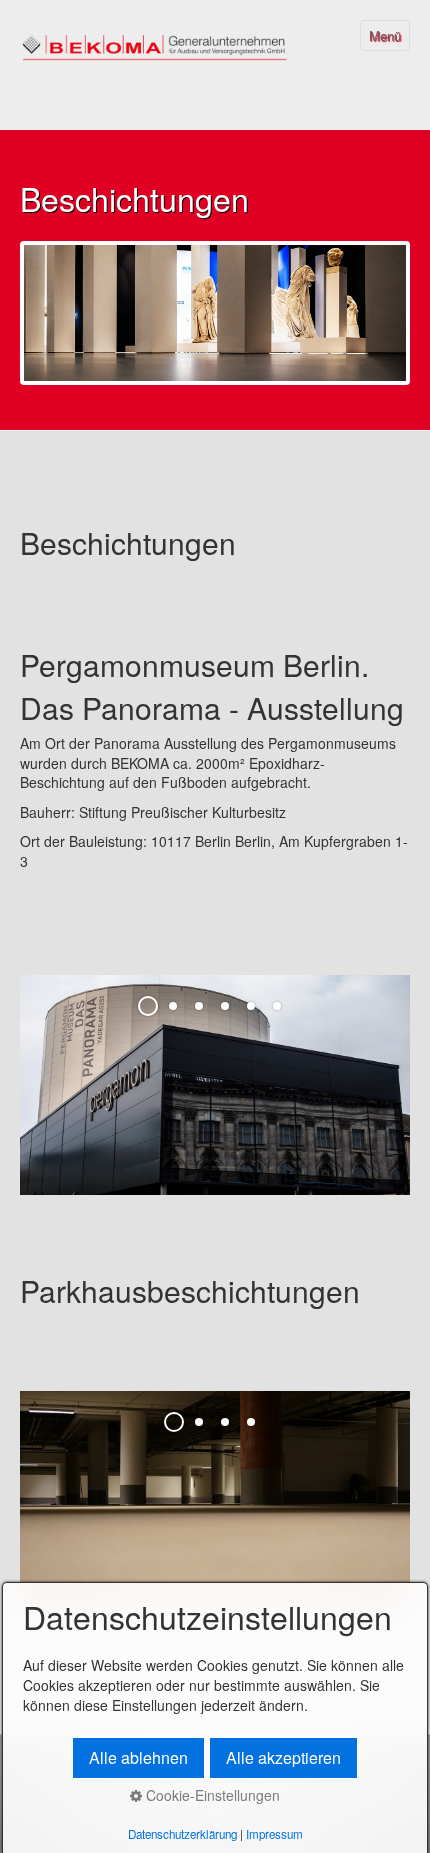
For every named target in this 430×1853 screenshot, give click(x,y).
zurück (19, 1099)
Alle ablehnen (138, 1757)
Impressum (274, 1834)
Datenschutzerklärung (182, 1834)
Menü (385, 35)
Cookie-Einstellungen (211, 1795)
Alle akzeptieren (283, 1757)
